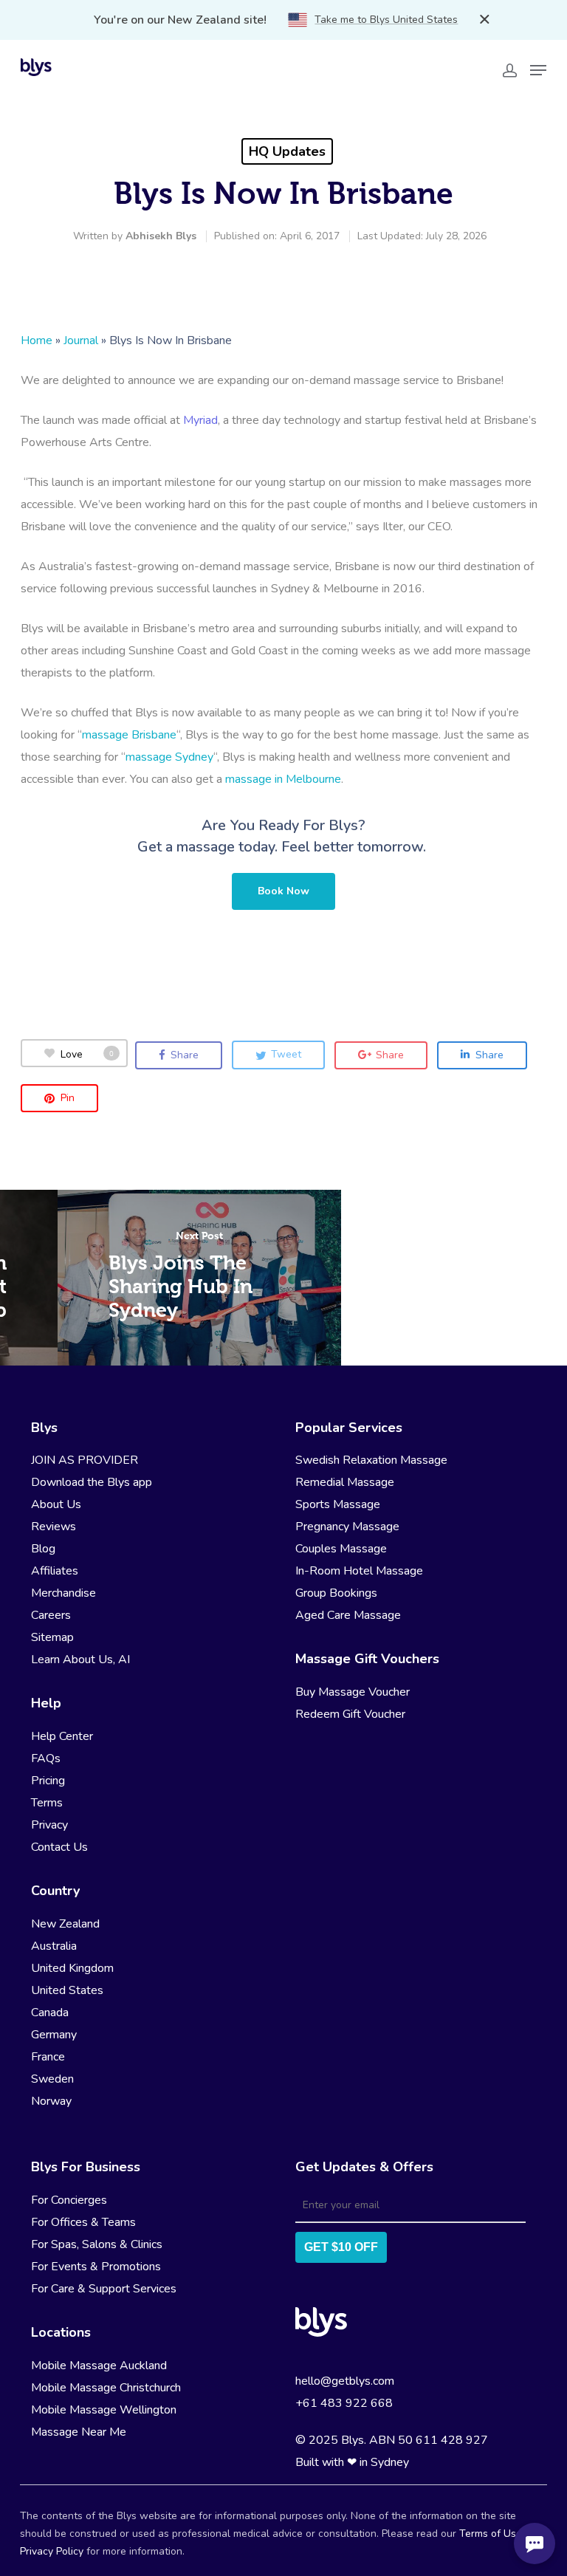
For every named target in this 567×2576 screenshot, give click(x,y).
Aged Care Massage (348, 1615)
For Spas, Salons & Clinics (97, 2244)
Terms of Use (491, 2534)
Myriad (200, 420)
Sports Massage (338, 1504)
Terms (47, 1803)
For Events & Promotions (96, 2267)
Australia (54, 1946)
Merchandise (63, 1593)
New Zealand (65, 1924)
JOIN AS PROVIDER (85, 1460)
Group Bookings (336, 1593)
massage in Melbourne (283, 779)
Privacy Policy (52, 2551)
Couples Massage (341, 1549)
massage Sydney (169, 757)
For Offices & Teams (83, 2222)
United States (67, 1990)
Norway (51, 2101)
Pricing (48, 1781)
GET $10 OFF (341, 2247)
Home (37, 340)
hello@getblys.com (345, 2381)
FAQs (46, 1758)
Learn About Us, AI (80, 1659)
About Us (56, 1504)
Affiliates (55, 1571)
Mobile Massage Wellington (104, 2410)
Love (87, 1054)
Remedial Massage (345, 1482)
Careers (51, 1615)
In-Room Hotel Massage (359, 1571)
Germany (54, 2035)
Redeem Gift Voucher (350, 1714)
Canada (50, 2012)
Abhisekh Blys (161, 236)
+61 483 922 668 (344, 2403)
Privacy (49, 1825)
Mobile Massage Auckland (99, 2366)
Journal (81, 340)
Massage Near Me (79, 2432)
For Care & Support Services (104, 2289)
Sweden (52, 2079)
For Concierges (69, 2200)
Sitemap (52, 1637)
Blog (43, 1549)
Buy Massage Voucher (353, 1692)
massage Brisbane (129, 735)
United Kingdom (72, 1968)
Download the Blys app (92, 1482)
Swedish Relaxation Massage (371, 1460)
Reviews (54, 1527)
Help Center (62, 1736)
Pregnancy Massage (347, 1527)
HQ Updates (287, 151)
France (48, 2057)
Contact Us (59, 1847)
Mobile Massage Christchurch (106, 2388)
